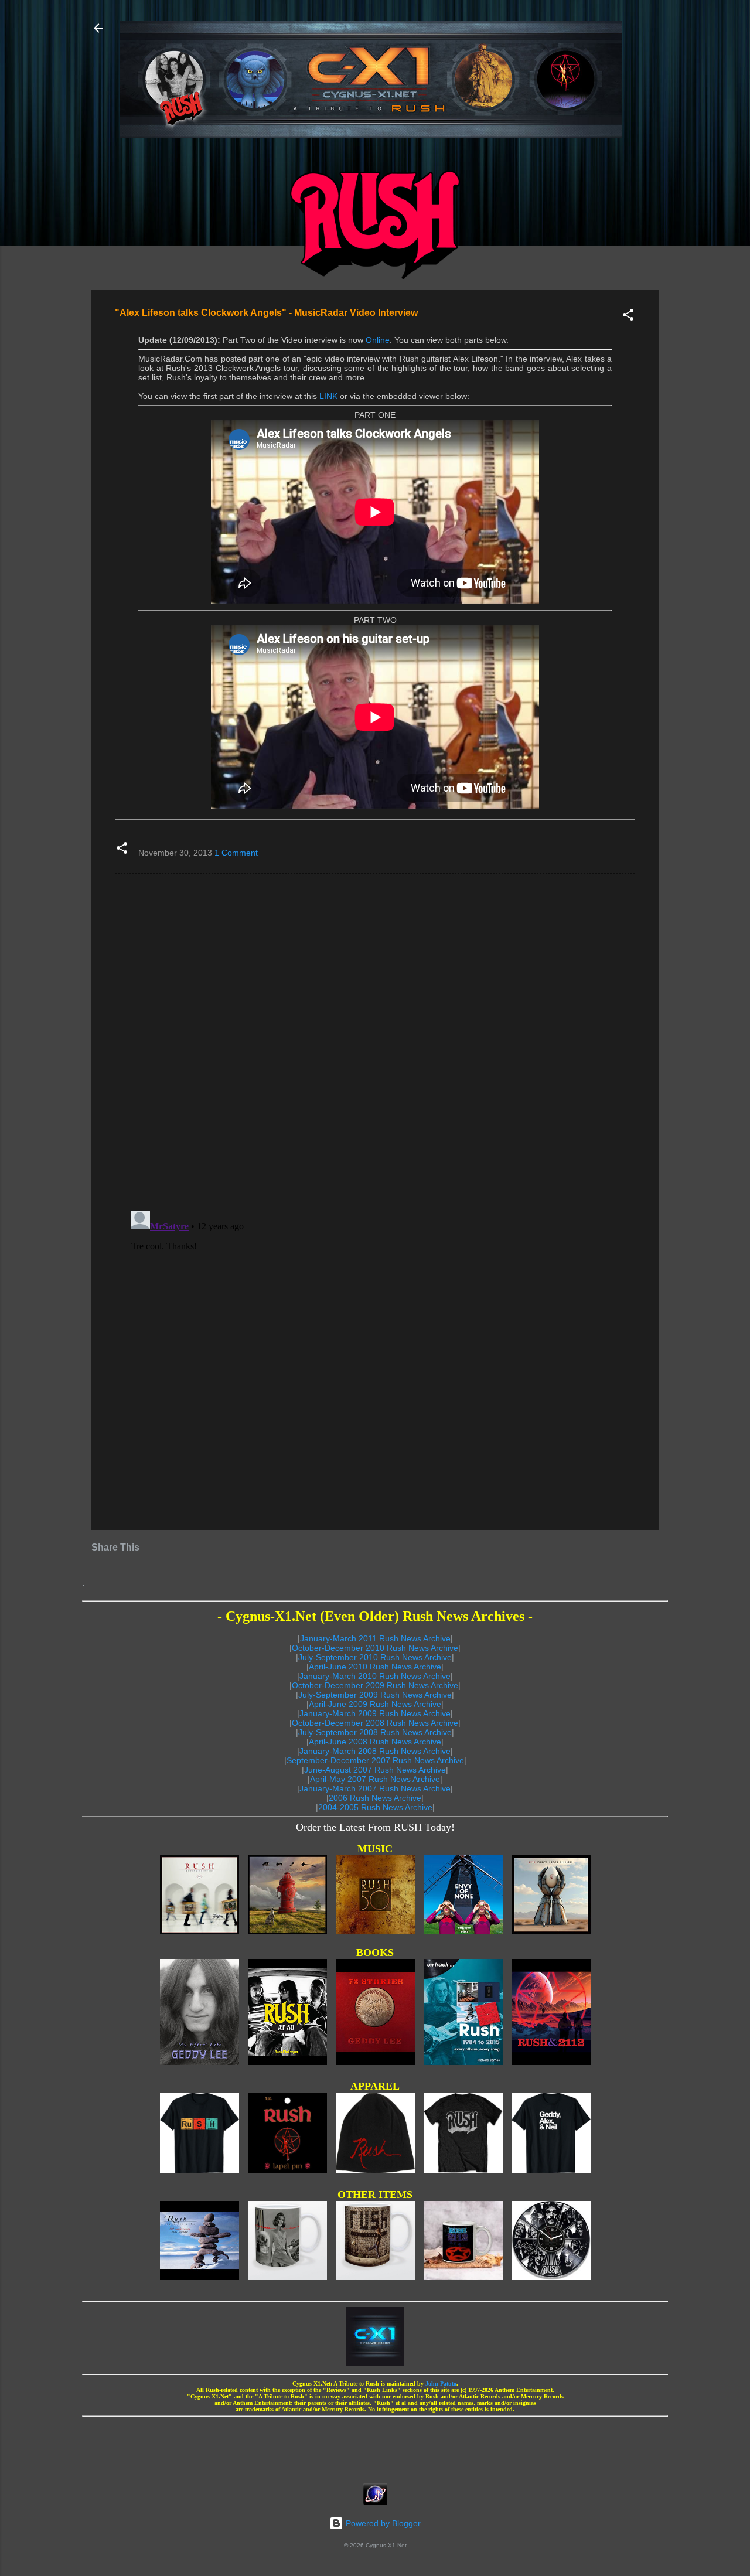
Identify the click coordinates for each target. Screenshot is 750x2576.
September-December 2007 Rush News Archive (375, 1760)
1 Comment (236, 853)
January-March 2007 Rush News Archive (375, 1788)
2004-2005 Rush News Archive (375, 1807)
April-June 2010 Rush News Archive (375, 1667)
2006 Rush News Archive (375, 1798)
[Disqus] (375, 1041)
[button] (628, 317)
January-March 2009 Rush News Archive (375, 1713)
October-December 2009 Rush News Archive (375, 1685)
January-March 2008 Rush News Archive (375, 1751)
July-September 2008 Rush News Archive (375, 1732)
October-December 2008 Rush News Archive (375, 1723)
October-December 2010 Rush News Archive (375, 1648)
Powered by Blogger (382, 2523)
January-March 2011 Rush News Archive (375, 1638)
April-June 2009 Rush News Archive (375, 1704)
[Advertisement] (375, 2446)
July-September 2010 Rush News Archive (375, 1657)
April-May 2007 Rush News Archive (375, 1779)
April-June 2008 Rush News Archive (375, 1742)
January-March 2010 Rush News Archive (375, 1676)
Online (378, 340)
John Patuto (441, 2384)
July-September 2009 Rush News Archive (375, 1695)
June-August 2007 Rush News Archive (375, 1770)
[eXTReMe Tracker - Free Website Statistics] (375, 2502)
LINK (328, 396)
